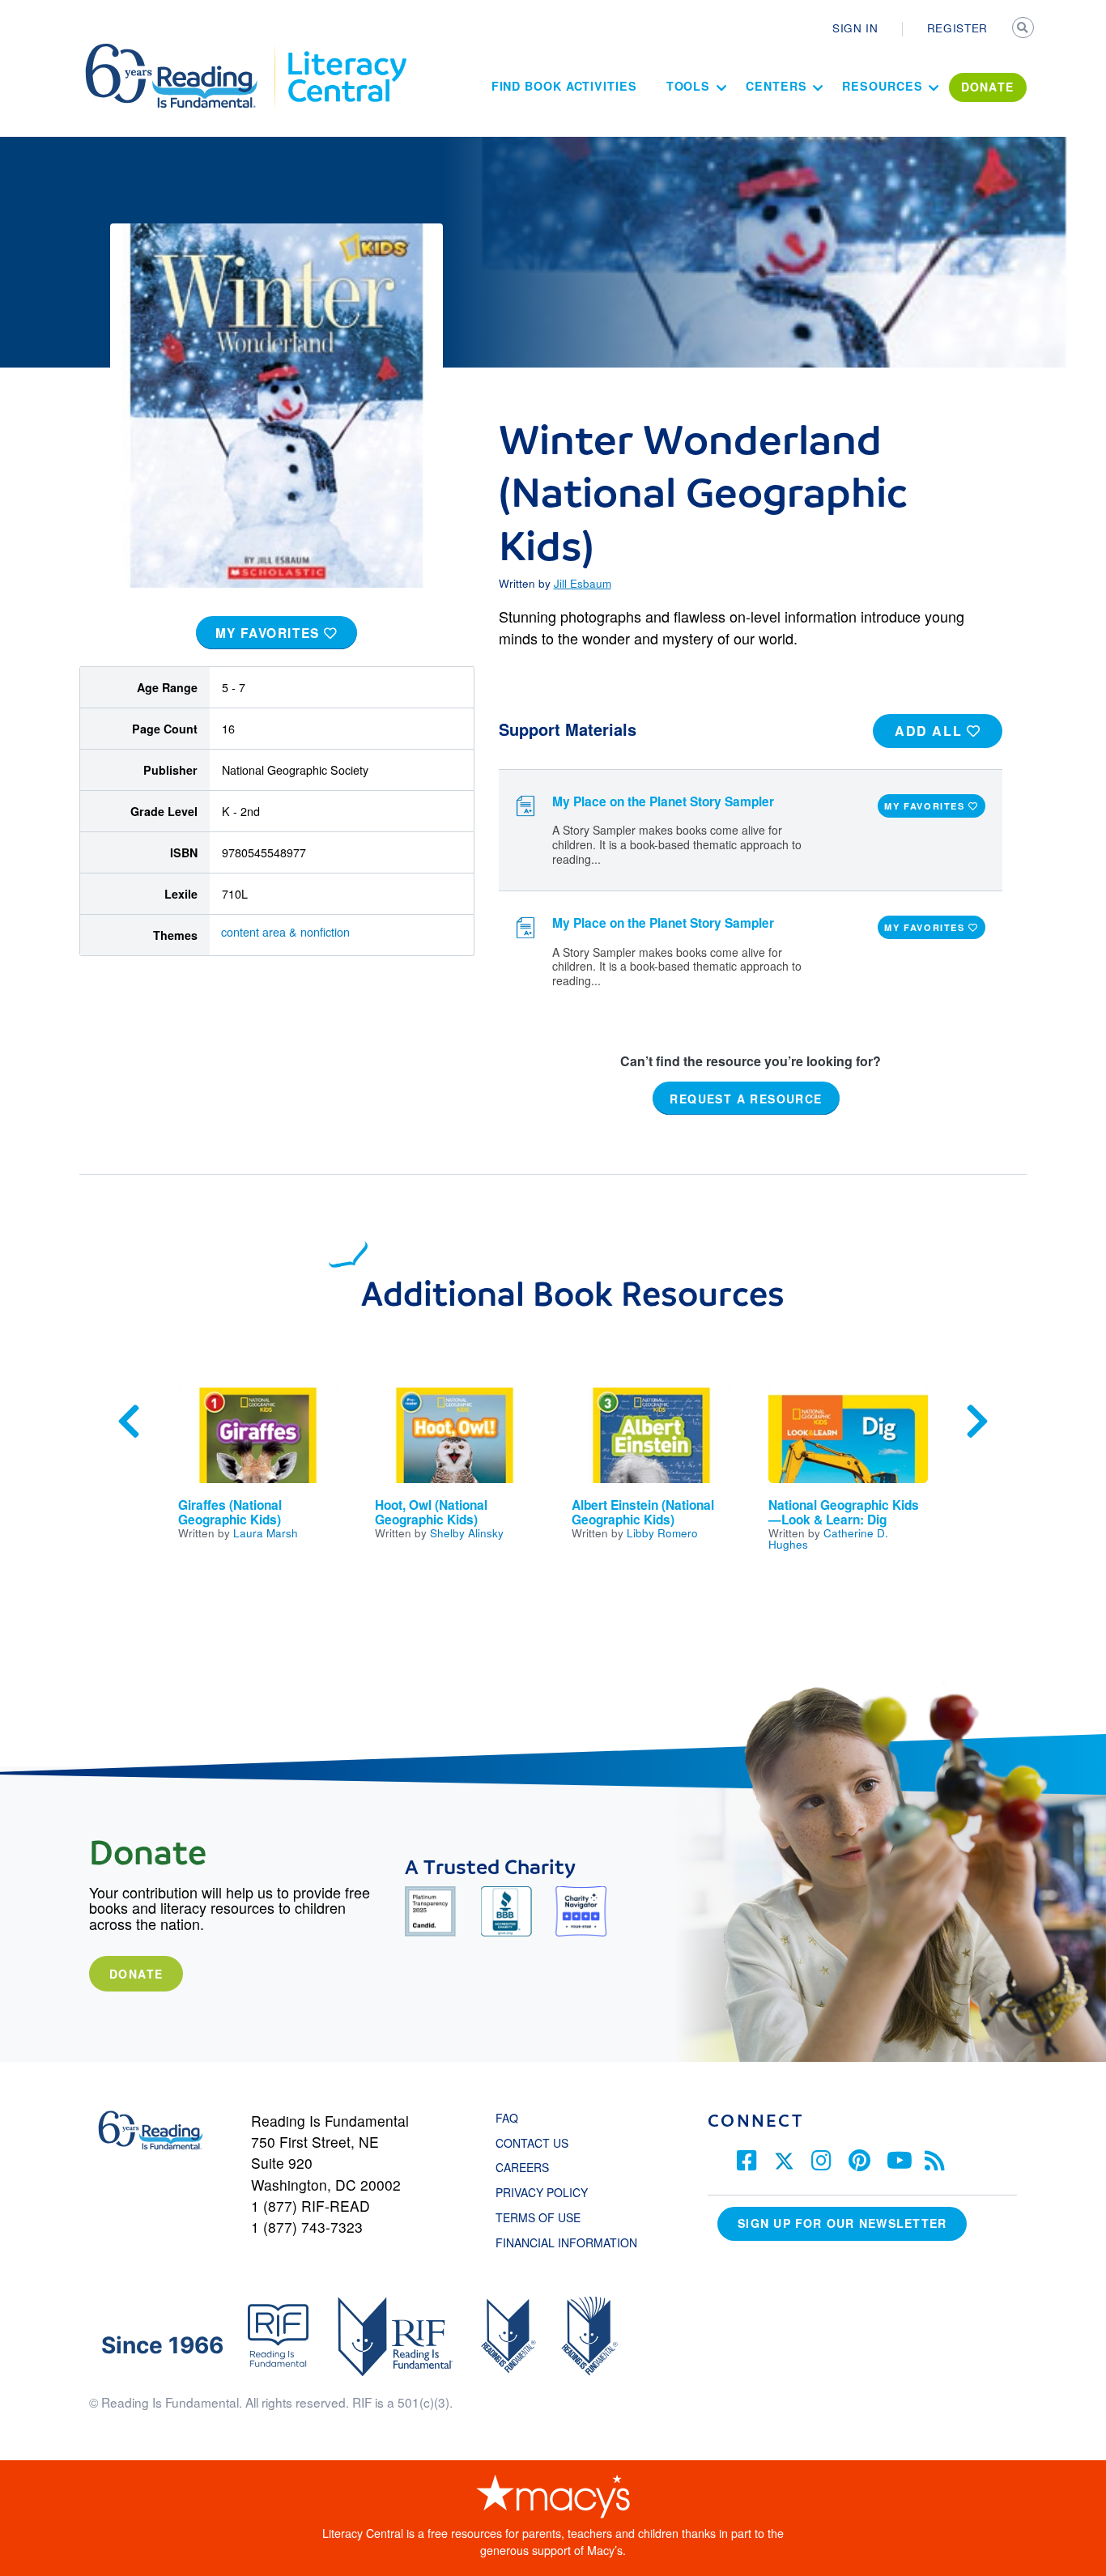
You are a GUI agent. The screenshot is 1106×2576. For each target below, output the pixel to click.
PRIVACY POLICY (542, 2192)
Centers (776, 86)
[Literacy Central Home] (346, 51)
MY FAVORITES (270, 633)
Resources (882, 86)
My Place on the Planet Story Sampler (663, 801)
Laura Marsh (266, 1532)
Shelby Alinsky (467, 1532)
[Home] (183, 51)
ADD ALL (931, 731)
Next (977, 1422)
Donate (136, 1974)
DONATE (988, 87)
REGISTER (957, 28)
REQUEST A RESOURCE (746, 1098)
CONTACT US (537, 2143)
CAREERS (522, 2167)
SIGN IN (855, 28)
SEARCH (1024, 29)
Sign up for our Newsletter (842, 2223)
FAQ (507, 2118)
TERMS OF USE (546, 2217)
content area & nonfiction (285, 932)
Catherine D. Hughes (828, 1538)
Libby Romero (662, 1532)
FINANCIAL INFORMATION (566, 2242)
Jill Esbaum (583, 583)
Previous (129, 1422)
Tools (689, 86)
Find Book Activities (564, 86)
